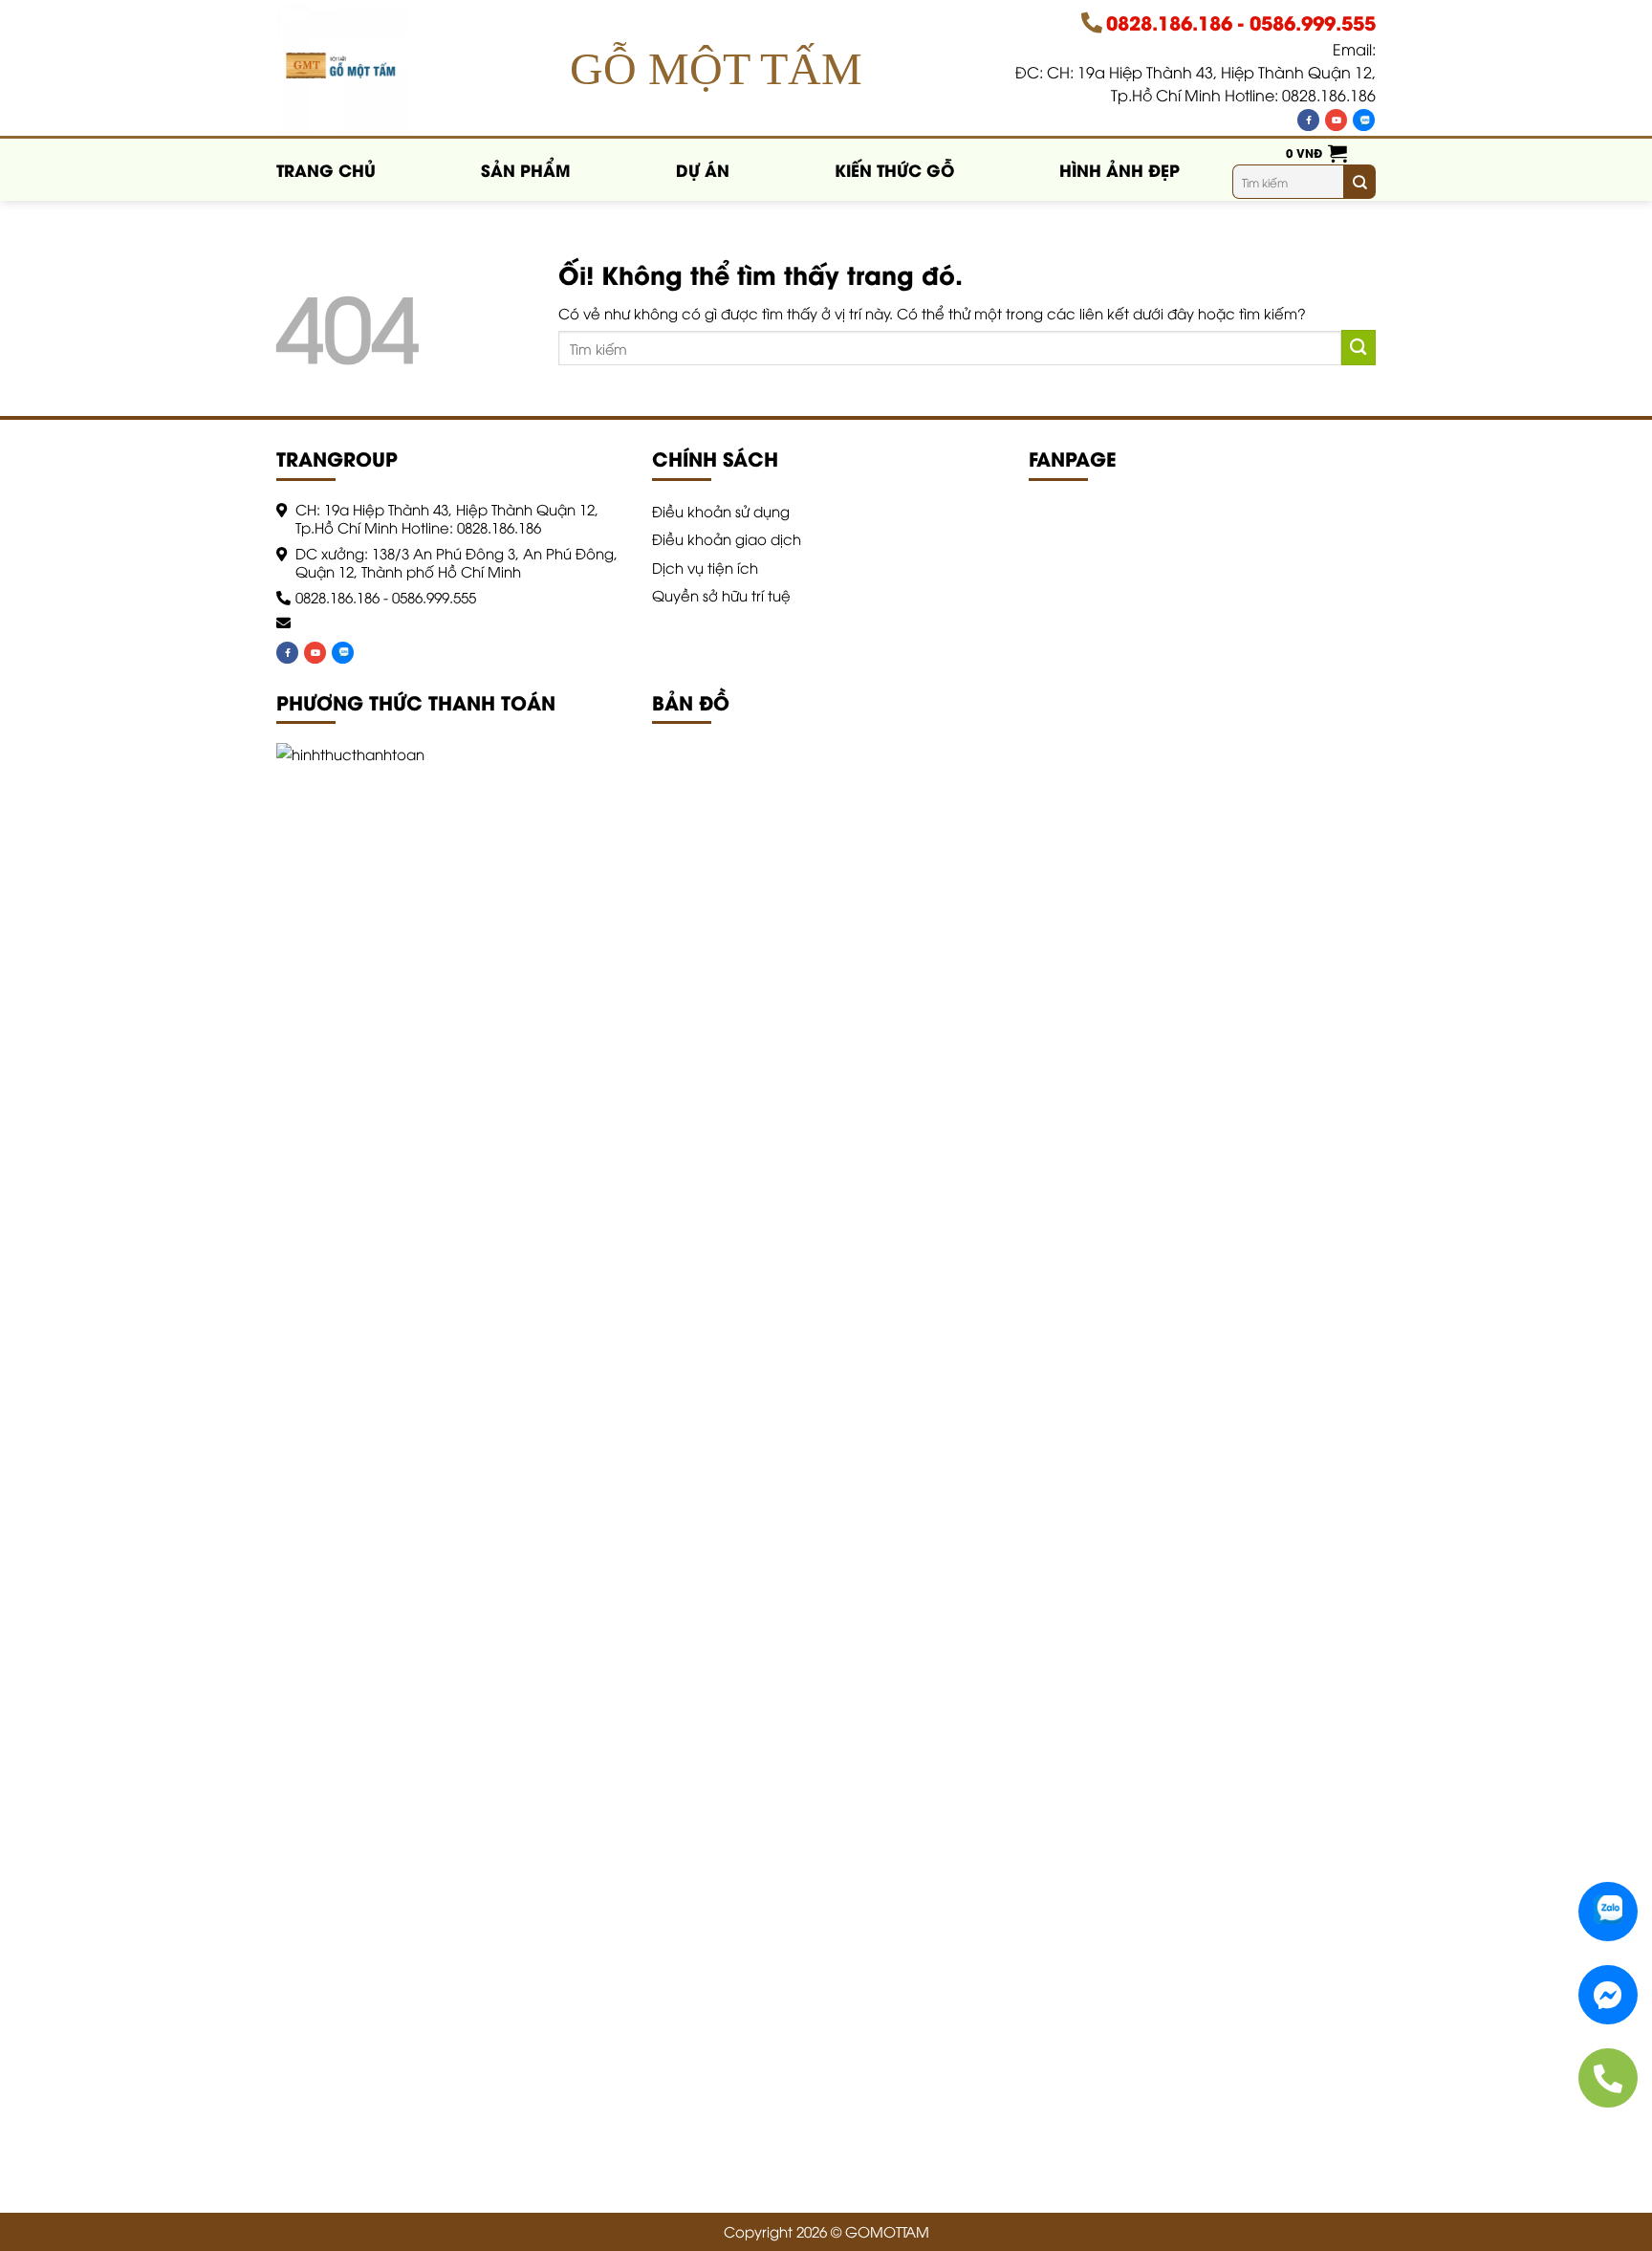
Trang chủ (326, 169)
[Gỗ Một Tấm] (350, 69)
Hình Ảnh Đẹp (1119, 169)
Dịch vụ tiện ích (705, 567)
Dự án (703, 169)
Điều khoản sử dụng (721, 511)
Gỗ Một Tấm (716, 68)
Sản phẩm (526, 169)
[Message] (1608, 1995)
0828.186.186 (1169, 22)
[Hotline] (1608, 2078)
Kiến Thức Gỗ (894, 169)
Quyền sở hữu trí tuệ (721, 595)
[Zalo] (1364, 120)
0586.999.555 (1313, 22)
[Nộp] (1359, 182)
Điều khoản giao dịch (727, 538)
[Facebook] (1308, 120)
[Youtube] (1336, 120)
